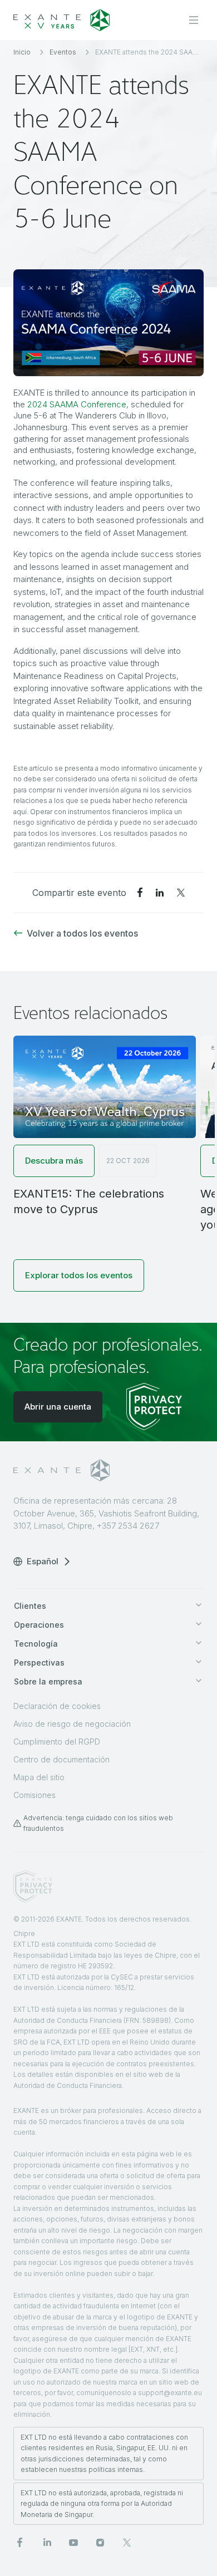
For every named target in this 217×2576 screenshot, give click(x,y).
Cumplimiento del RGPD (57, 1742)
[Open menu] (194, 20)
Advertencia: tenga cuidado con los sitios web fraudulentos (98, 1823)
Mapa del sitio (39, 1777)
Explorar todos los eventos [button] (79, 1275)
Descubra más (54, 1161)
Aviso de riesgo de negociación (72, 1724)
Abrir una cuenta (58, 1407)
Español (43, 1561)
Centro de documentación (61, 1759)
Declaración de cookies (57, 1706)
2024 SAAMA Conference (77, 404)
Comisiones (34, 1795)
